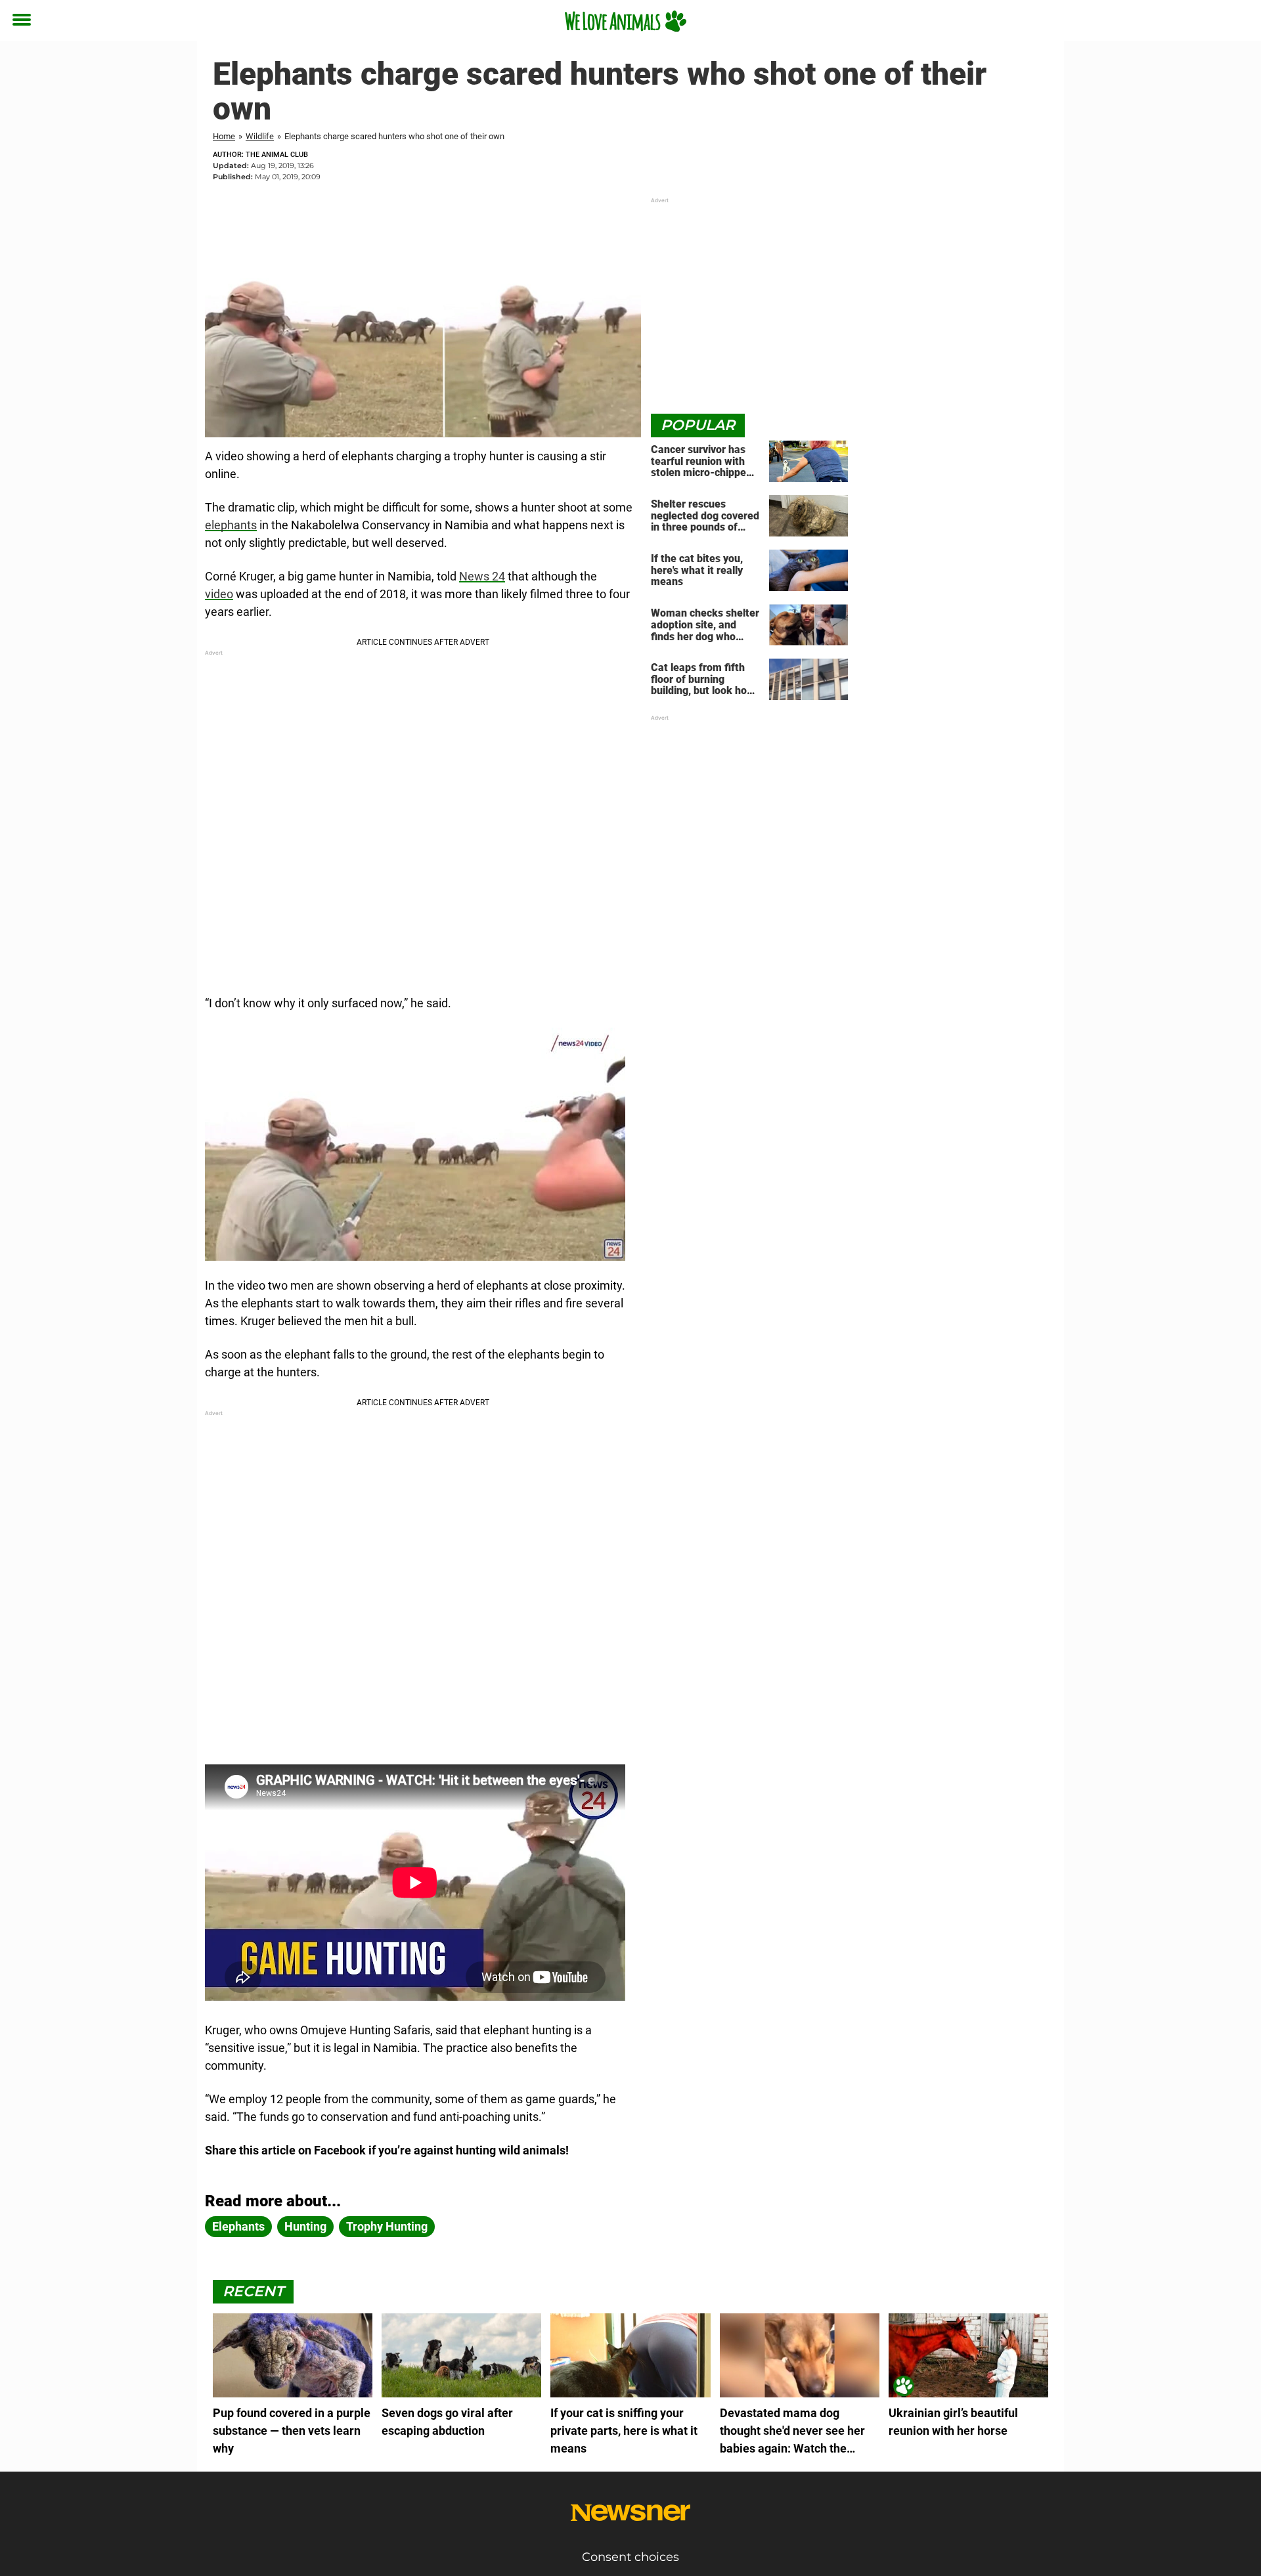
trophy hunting (387, 2226)
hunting (305, 2226)
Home (224, 136)
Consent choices (630, 2557)
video (219, 594)
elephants (231, 525)
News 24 (482, 576)
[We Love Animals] (626, 21)
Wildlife (260, 136)
